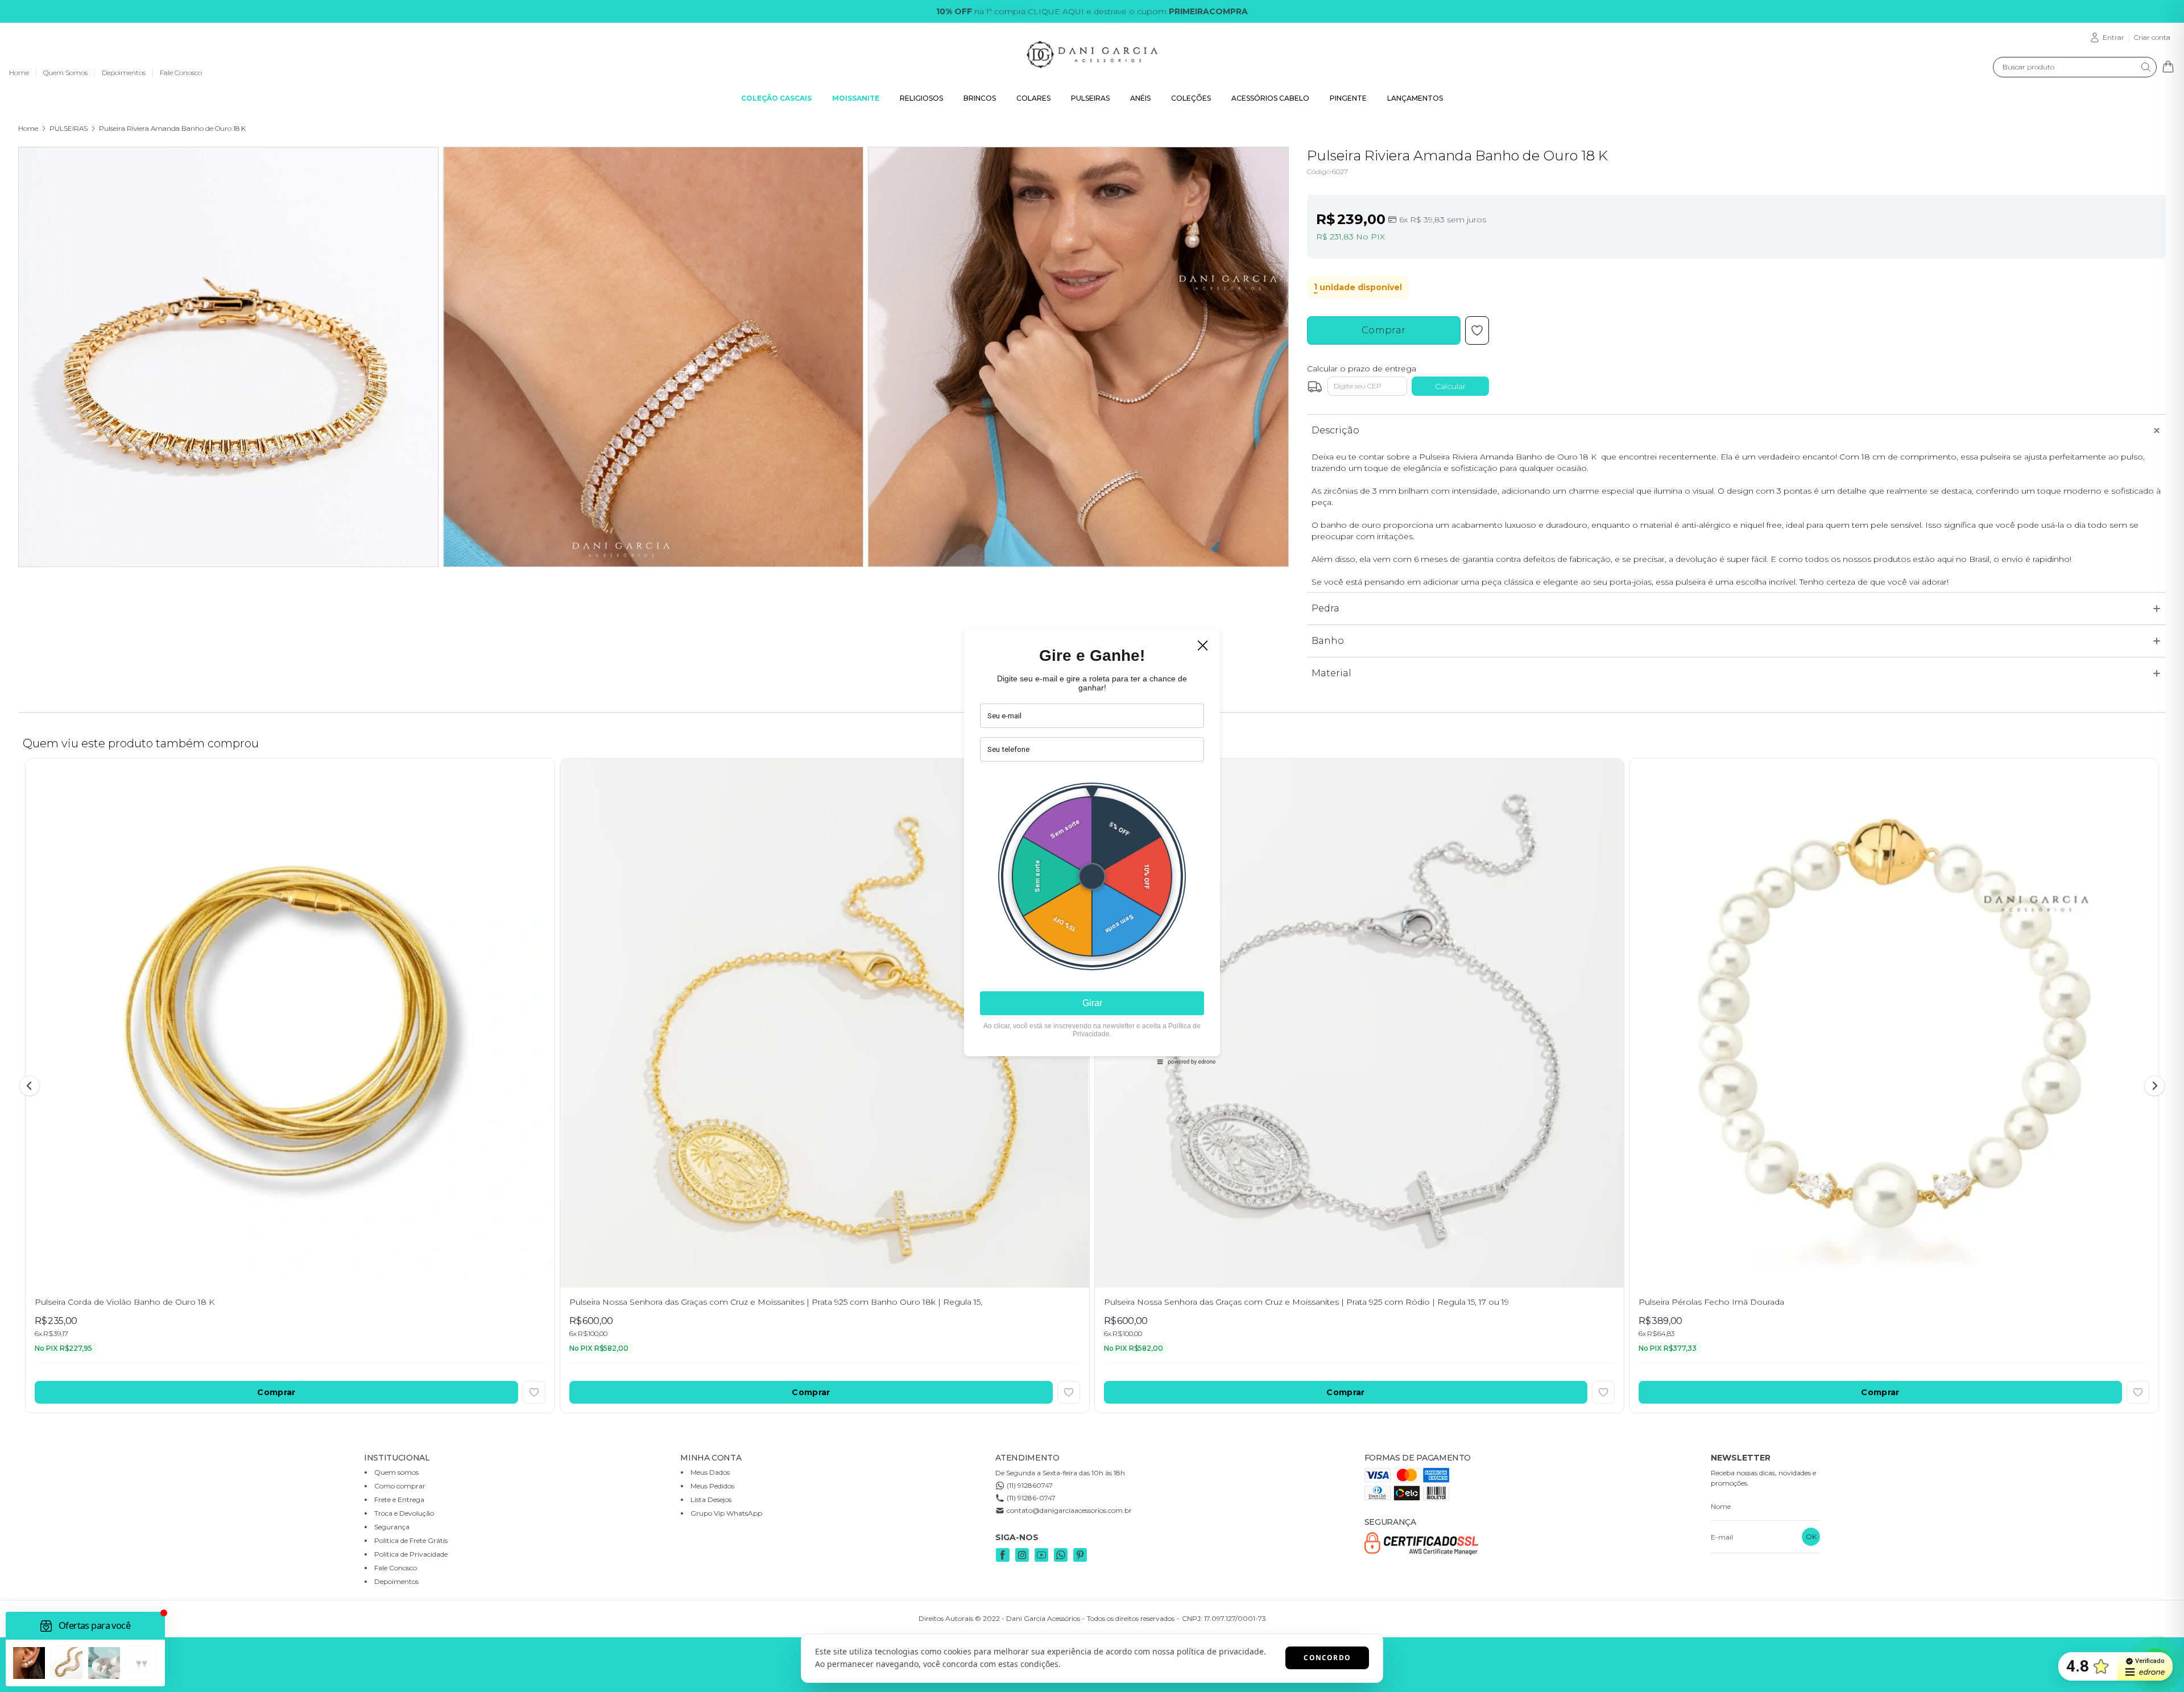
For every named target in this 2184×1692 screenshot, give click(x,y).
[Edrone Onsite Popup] (1092, 846)
